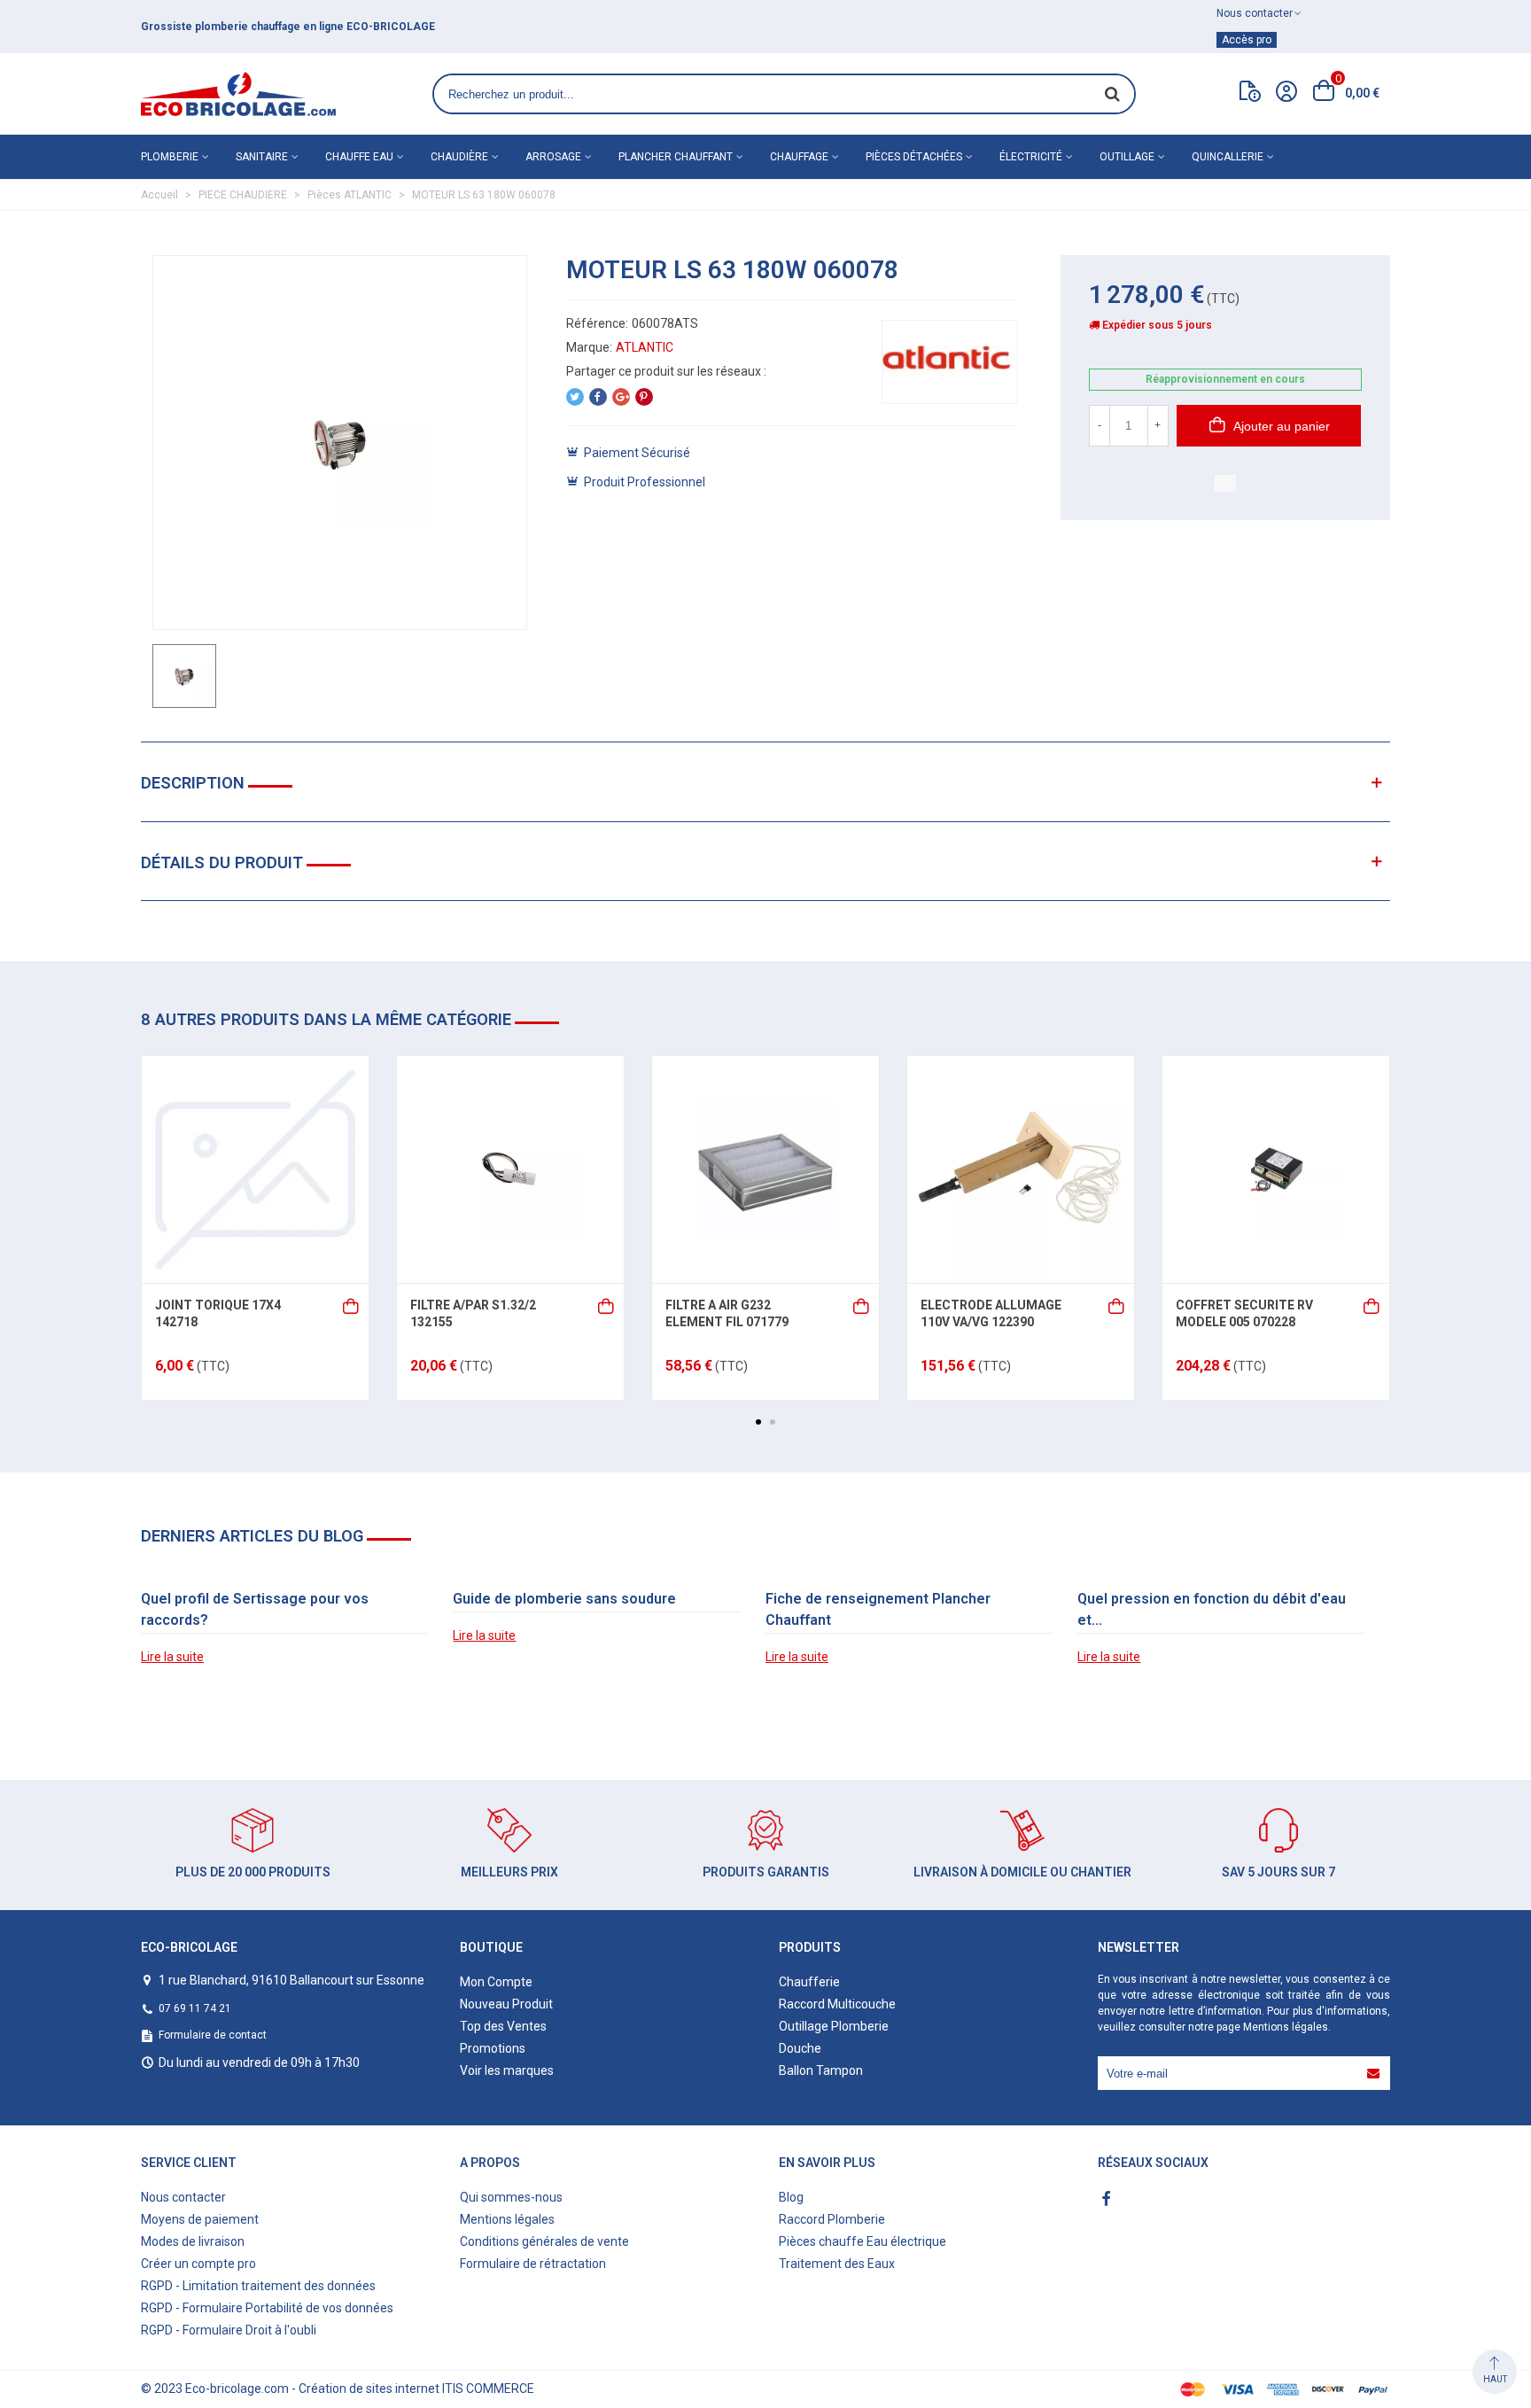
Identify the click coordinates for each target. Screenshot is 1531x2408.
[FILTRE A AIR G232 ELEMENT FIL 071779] (765, 1169)
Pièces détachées (914, 157)
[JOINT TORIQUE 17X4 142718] (255, 1169)
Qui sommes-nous (511, 2197)
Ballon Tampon (821, 2070)
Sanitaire (262, 157)
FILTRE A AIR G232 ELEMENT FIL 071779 (727, 1314)
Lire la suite (172, 1657)
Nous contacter (183, 2197)
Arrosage (553, 157)
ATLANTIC (645, 347)
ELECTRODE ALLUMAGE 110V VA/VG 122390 (991, 1314)
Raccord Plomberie (832, 2219)
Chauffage (799, 157)
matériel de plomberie (385, 27)
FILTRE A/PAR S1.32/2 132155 (473, 1314)
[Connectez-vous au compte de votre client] (1286, 94)
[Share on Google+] (621, 397)
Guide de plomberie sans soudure (564, 1599)
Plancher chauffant (676, 157)
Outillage (1127, 157)
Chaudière (459, 157)
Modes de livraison (193, 2241)
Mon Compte (496, 1982)
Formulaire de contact (213, 2035)
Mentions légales (1286, 2027)
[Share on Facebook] (598, 397)
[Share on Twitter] (575, 397)
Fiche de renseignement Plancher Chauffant (878, 1609)
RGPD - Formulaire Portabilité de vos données (267, 2308)
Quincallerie (1228, 157)
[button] (758, 1422)
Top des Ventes (503, 2026)
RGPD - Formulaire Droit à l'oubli (229, 2330)
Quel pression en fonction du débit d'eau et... (1212, 1609)
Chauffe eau (359, 157)
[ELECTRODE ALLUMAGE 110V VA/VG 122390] (1021, 1169)
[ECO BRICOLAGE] (238, 94)
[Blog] (1250, 95)
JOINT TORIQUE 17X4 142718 (218, 1314)
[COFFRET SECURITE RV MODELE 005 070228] (1276, 1169)
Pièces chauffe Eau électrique (863, 2241)
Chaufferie (809, 1982)
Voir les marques (507, 2070)
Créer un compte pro (198, 2264)
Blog (791, 2197)
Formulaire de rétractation (533, 2264)
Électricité (1031, 157)
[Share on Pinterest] (644, 397)
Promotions (493, 2048)
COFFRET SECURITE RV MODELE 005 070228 (1244, 1314)
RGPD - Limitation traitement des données (258, 2286)
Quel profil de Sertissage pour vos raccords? (255, 1609)
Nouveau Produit (506, 2004)
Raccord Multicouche (837, 2004)
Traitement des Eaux (837, 2264)
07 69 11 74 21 (195, 2008)
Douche (800, 2048)
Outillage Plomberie (834, 2026)
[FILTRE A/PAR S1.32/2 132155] (510, 1169)
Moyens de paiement (200, 2219)
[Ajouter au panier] (352, 1305)
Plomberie (170, 157)
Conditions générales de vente (544, 2241)
